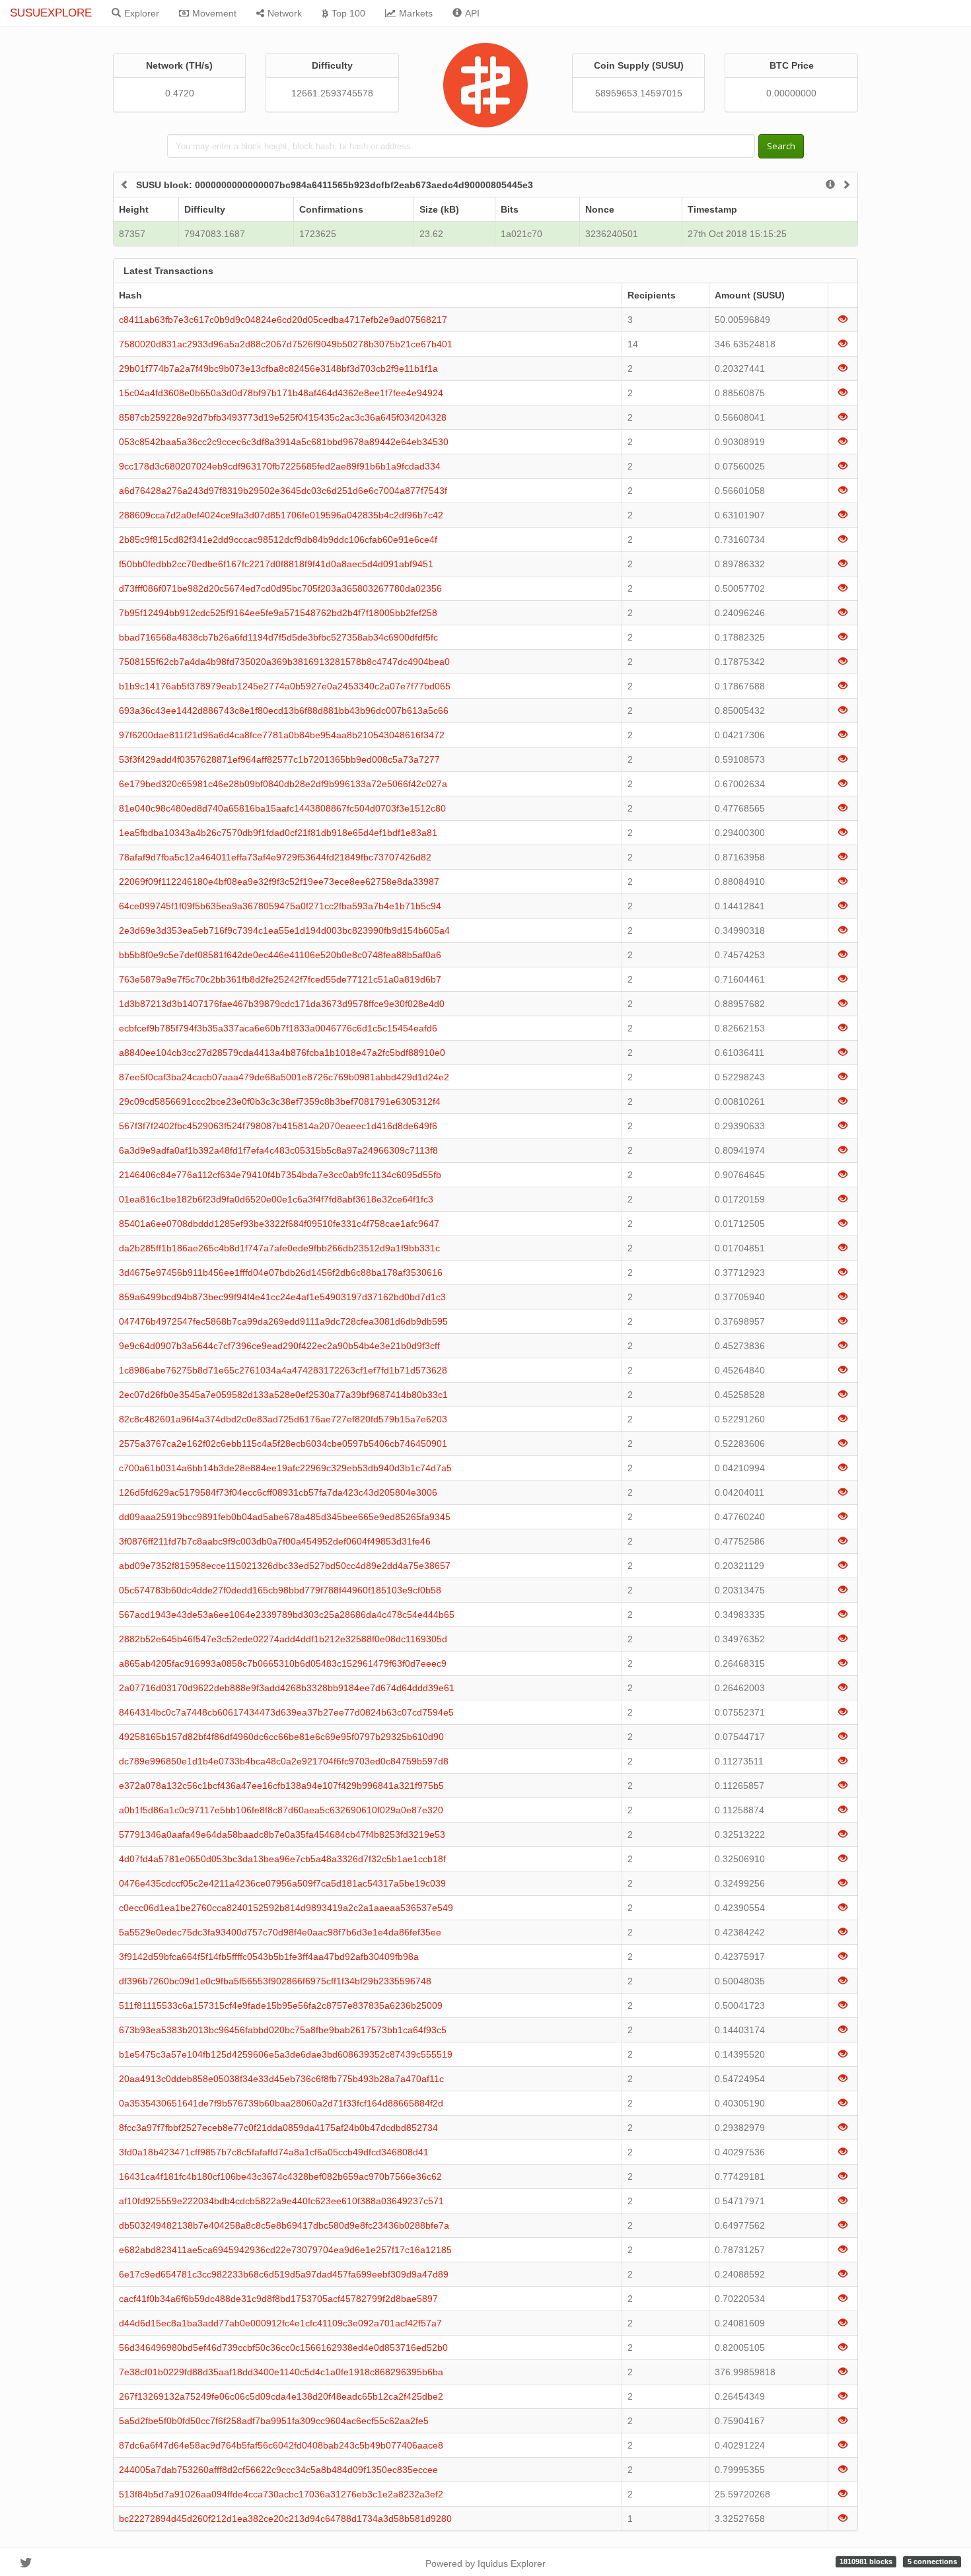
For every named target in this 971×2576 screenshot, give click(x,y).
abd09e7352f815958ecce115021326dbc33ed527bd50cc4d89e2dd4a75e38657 (285, 1566)
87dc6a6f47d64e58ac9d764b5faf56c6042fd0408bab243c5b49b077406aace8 (281, 2445)
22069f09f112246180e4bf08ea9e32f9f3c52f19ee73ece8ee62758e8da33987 (279, 882)
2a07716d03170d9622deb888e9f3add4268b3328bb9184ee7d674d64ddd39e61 (287, 1688)
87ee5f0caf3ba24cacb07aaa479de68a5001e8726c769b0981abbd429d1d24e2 (284, 1077)
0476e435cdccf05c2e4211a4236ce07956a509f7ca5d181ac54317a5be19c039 (282, 1883)
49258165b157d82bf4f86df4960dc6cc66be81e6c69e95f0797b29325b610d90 (281, 1737)
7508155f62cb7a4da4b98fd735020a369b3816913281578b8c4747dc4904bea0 (284, 662)
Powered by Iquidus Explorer (485, 2563)
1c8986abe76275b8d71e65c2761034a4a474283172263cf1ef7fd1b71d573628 (283, 1370)
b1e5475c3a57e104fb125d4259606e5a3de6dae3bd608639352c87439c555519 (286, 2054)
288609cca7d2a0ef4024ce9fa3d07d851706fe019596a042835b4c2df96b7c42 (281, 515)
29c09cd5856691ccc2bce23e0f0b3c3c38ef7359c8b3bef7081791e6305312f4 (280, 1101)
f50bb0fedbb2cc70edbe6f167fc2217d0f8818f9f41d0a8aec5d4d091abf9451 (276, 564)
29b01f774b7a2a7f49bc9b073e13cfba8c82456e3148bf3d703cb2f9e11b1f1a (278, 368)
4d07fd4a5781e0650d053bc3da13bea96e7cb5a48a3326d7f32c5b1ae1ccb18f (282, 1859)
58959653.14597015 (639, 93)
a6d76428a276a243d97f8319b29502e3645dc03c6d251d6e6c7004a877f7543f (283, 491)
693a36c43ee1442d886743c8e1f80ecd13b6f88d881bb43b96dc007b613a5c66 (284, 711)
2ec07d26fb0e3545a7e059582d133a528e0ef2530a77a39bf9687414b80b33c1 (283, 1395)
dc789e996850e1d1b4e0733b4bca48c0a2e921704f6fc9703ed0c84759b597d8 (284, 1761)
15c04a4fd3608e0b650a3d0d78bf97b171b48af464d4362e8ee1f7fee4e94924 (281, 393)
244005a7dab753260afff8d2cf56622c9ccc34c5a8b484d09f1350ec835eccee (278, 2470)
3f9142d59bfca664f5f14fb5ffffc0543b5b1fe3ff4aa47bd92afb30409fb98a (269, 1957)
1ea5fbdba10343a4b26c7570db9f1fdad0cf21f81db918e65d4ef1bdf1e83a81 (278, 833)
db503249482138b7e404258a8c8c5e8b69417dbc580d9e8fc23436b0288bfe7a (284, 2225)
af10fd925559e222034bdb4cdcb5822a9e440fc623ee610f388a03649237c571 (281, 2201)
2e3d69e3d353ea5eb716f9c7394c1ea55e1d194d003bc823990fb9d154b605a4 (284, 930)
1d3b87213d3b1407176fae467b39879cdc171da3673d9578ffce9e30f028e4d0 (282, 1004)
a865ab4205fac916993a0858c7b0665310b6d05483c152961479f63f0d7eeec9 (283, 1663)
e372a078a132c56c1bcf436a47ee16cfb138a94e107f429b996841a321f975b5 (281, 1786)
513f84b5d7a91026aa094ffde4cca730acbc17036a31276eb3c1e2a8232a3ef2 (281, 2494)
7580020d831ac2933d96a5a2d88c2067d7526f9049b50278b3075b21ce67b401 (286, 344)
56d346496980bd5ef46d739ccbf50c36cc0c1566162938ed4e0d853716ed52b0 (283, 2348)
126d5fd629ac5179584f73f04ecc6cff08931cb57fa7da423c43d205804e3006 (278, 1492)
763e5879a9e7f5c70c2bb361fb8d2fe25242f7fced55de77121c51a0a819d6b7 (280, 979)
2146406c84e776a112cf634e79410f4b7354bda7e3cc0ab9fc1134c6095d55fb (280, 1175)
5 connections (932, 2561)
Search (781, 146)
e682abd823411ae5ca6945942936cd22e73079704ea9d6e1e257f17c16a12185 (285, 2250)
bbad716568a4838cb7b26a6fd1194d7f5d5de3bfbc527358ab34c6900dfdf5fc (278, 637)
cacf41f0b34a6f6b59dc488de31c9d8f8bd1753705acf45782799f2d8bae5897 (278, 2299)
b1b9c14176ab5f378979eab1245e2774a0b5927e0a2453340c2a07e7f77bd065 (285, 686)
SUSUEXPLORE (51, 13)
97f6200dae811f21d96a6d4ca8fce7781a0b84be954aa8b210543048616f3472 (282, 735)
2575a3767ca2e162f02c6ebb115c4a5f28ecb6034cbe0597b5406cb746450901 (283, 1444)
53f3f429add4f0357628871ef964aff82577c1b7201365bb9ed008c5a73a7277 (279, 759)
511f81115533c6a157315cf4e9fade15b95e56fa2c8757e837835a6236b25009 (281, 2005)
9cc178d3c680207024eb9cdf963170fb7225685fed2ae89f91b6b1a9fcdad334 (280, 466)
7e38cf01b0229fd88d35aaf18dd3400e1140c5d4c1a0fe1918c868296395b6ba (281, 2372)
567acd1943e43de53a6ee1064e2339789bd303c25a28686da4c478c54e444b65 (287, 1615)
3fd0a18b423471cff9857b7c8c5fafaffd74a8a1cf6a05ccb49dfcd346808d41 (274, 2152)
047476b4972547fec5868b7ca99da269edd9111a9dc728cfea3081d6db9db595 (283, 1321)
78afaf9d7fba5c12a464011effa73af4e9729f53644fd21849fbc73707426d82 (275, 857)
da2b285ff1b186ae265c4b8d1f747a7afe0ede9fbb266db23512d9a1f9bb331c (279, 1248)
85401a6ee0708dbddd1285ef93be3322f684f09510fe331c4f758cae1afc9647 (279, 1224)
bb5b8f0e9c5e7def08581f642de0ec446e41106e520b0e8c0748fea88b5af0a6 (280, 955)
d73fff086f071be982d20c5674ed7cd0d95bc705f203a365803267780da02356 (280, 588)
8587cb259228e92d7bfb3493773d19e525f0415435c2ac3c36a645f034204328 (283, 417)
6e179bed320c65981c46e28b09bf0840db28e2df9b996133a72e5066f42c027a (283, 784)
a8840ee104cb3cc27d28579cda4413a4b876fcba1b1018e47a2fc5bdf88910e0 (282, 1053)
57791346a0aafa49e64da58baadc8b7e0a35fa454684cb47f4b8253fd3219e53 (282, 1834)
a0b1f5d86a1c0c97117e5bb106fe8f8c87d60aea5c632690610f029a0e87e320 (281, 1810)
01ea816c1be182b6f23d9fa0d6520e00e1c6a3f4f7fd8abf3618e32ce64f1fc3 (276, 1199)
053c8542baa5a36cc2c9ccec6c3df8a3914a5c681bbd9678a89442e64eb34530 (284, 442)
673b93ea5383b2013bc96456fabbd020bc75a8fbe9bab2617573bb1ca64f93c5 (283, 2030)
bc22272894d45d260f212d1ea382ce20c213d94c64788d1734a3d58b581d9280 (285, 2519)
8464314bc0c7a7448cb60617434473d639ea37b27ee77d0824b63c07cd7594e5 (286, 1712)
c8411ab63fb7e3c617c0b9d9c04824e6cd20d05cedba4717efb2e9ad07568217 (283, 320)
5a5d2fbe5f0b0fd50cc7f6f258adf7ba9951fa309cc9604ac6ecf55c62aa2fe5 (274, 2421)
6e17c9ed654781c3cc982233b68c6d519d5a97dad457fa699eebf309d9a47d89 (284, 2274)
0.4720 (180, 93)
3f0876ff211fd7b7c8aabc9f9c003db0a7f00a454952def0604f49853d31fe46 (275, 1541)
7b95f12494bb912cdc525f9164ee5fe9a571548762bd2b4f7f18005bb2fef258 (278, 613)
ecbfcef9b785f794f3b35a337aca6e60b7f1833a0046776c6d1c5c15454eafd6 (278, 1028)
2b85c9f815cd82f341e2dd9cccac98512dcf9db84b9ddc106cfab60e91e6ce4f (278, 540)
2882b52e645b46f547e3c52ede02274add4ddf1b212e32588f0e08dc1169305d (283, 1639)
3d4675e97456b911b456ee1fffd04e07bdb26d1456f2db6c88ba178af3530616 (281, 1272)
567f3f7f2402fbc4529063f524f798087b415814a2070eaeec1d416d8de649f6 (278, 1126)
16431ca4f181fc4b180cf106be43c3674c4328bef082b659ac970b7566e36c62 (280, 2176)
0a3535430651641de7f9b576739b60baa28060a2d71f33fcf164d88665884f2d (281, 2103)
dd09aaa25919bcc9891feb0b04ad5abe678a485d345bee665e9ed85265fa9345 (285, 1517)
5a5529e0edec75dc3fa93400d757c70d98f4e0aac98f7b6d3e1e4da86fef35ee (280, 1932)
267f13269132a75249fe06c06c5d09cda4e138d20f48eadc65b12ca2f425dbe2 (281, 2396)
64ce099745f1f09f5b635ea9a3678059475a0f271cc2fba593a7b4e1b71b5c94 (280, 906)
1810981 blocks (866, 2561)
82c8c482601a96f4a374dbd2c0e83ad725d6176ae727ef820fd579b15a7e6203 (283, 1419)
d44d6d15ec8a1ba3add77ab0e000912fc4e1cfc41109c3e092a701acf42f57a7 (280, 2323)
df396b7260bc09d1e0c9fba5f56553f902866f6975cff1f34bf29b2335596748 (275, 1981)
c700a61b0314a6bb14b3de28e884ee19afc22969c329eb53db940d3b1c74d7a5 (285, 1468)
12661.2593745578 (332, 93)
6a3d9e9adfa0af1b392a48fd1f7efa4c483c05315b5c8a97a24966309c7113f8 (278, 1150)
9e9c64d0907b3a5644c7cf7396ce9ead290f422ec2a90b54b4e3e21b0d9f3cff (279, 1346)
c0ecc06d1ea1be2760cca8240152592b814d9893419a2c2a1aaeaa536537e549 (286, 1908)
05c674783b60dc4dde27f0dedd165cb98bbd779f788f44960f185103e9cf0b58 (280, 1590)
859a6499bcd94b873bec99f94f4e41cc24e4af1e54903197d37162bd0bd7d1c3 (282, 1297)
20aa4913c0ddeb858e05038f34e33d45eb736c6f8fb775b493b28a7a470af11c (281, 2079)
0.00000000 (791, 93)
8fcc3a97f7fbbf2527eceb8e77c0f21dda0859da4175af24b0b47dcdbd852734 (278, 2128)
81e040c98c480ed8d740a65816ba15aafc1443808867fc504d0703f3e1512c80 (282, 808)
